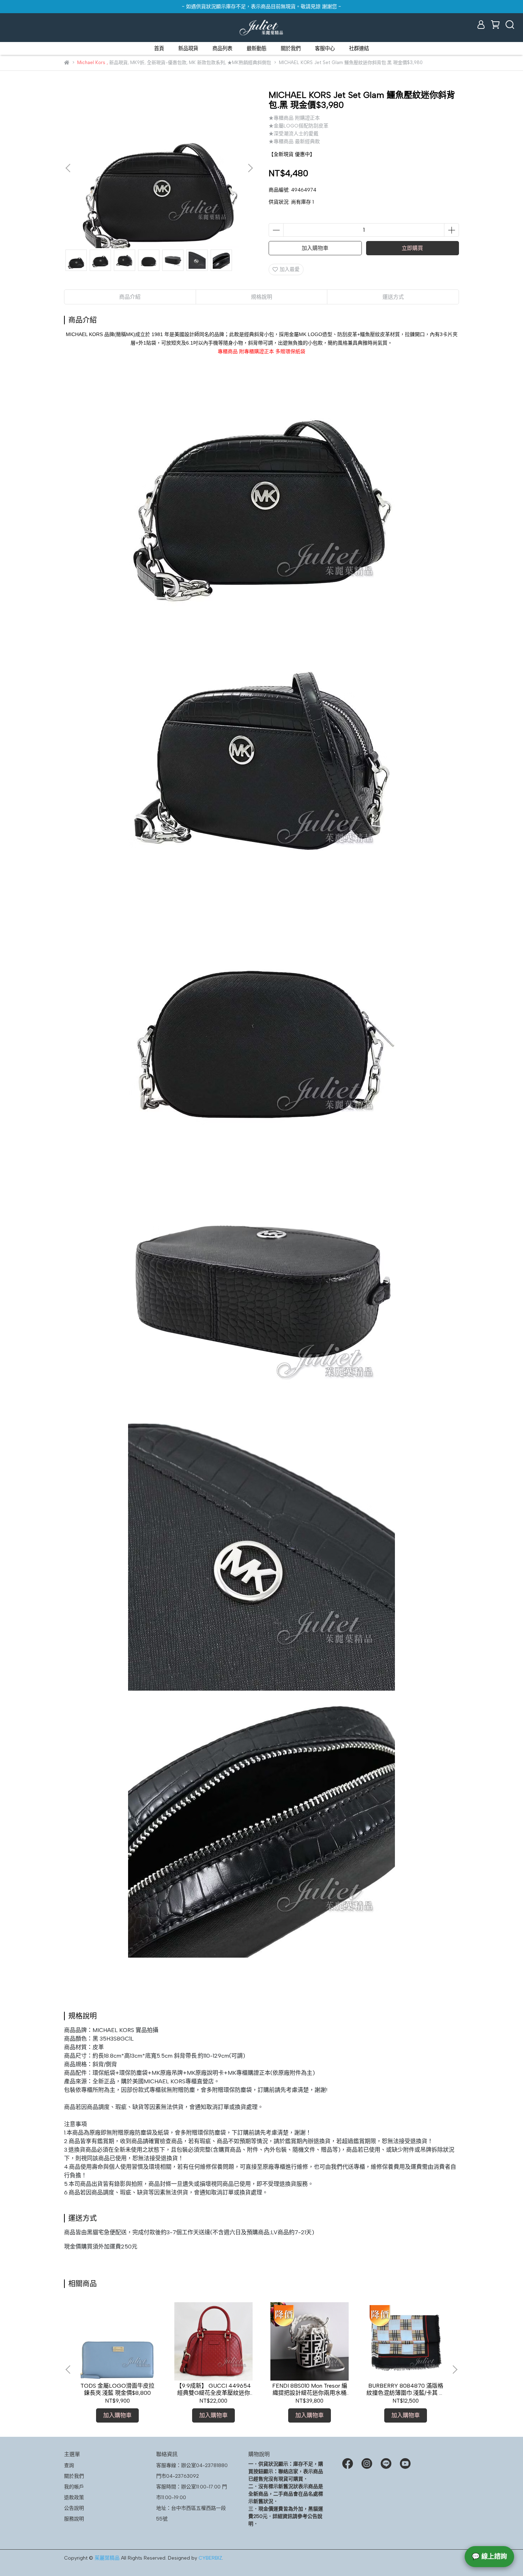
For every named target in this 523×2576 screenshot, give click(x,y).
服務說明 (74, 2519)
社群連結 (359, 48)
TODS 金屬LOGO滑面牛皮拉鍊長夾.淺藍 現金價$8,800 (117, 2389)
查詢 (69, 2465)
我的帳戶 (74, 2487)
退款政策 (74, 2498)
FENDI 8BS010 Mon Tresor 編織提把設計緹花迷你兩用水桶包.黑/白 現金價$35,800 (310, 2389)
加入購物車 (315, 248)
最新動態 (257, 48)
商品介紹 (130, 297)
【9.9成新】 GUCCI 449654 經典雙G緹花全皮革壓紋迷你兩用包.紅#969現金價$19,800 (213, 2389)
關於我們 (291, 48)
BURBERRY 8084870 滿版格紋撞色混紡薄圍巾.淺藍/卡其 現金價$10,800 (406, 2389)
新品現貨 (188, 48)
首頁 (159, 48)
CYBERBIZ (210, 2558)
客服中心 (325, 48)
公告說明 (74, 2508)
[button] (250, 168)
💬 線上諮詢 (489, 2556)
